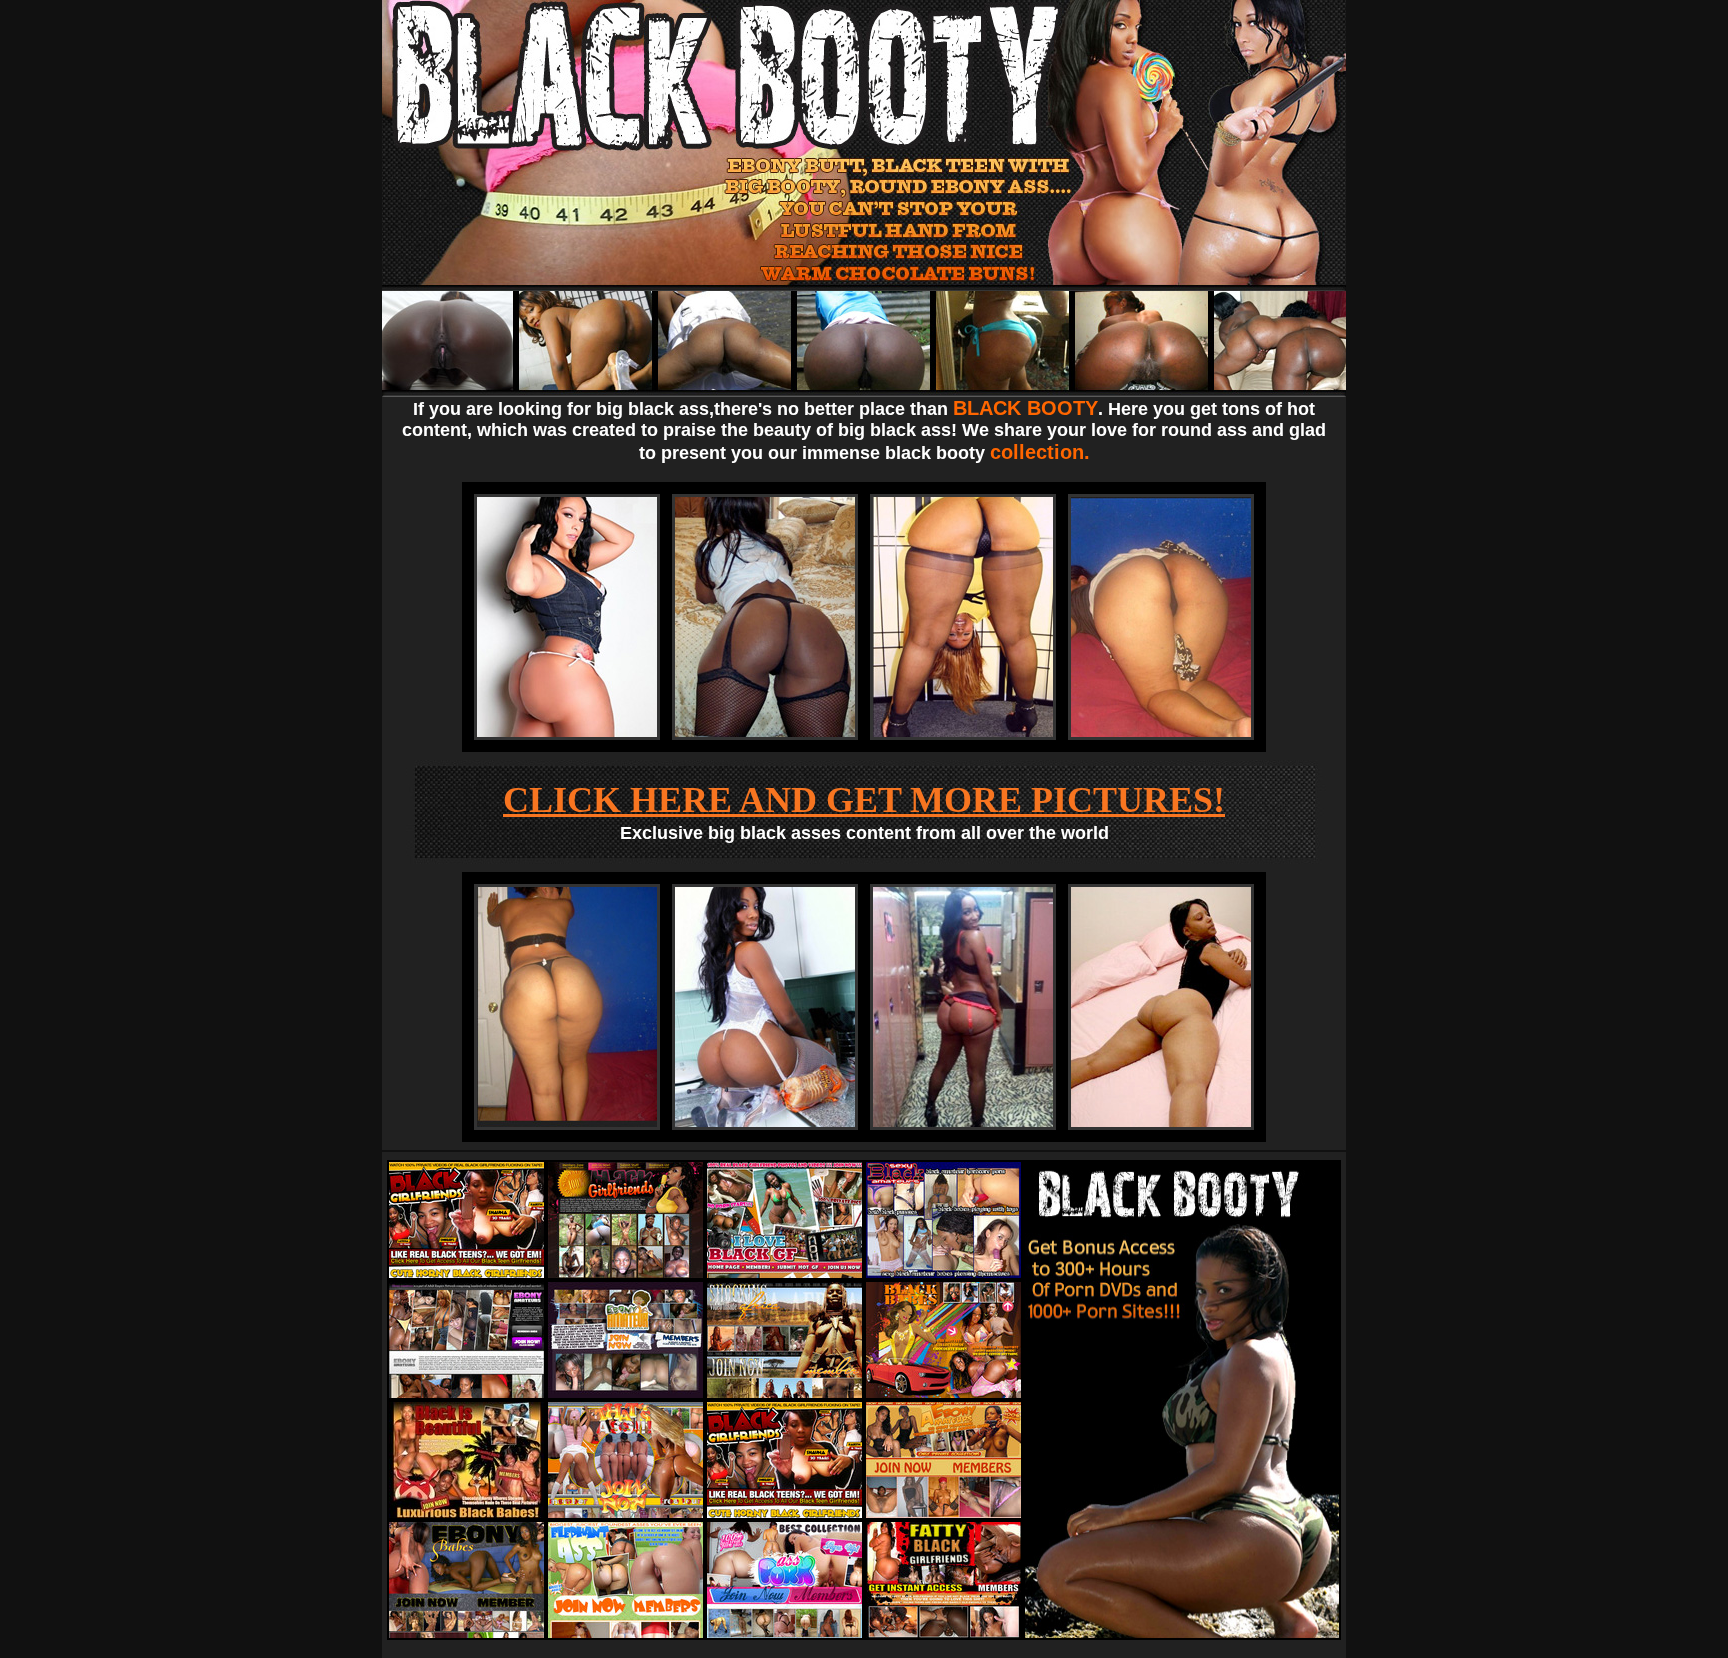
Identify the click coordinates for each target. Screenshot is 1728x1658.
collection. (1040, 452)
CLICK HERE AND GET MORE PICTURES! (864, 800)
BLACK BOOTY (1025, 408)
